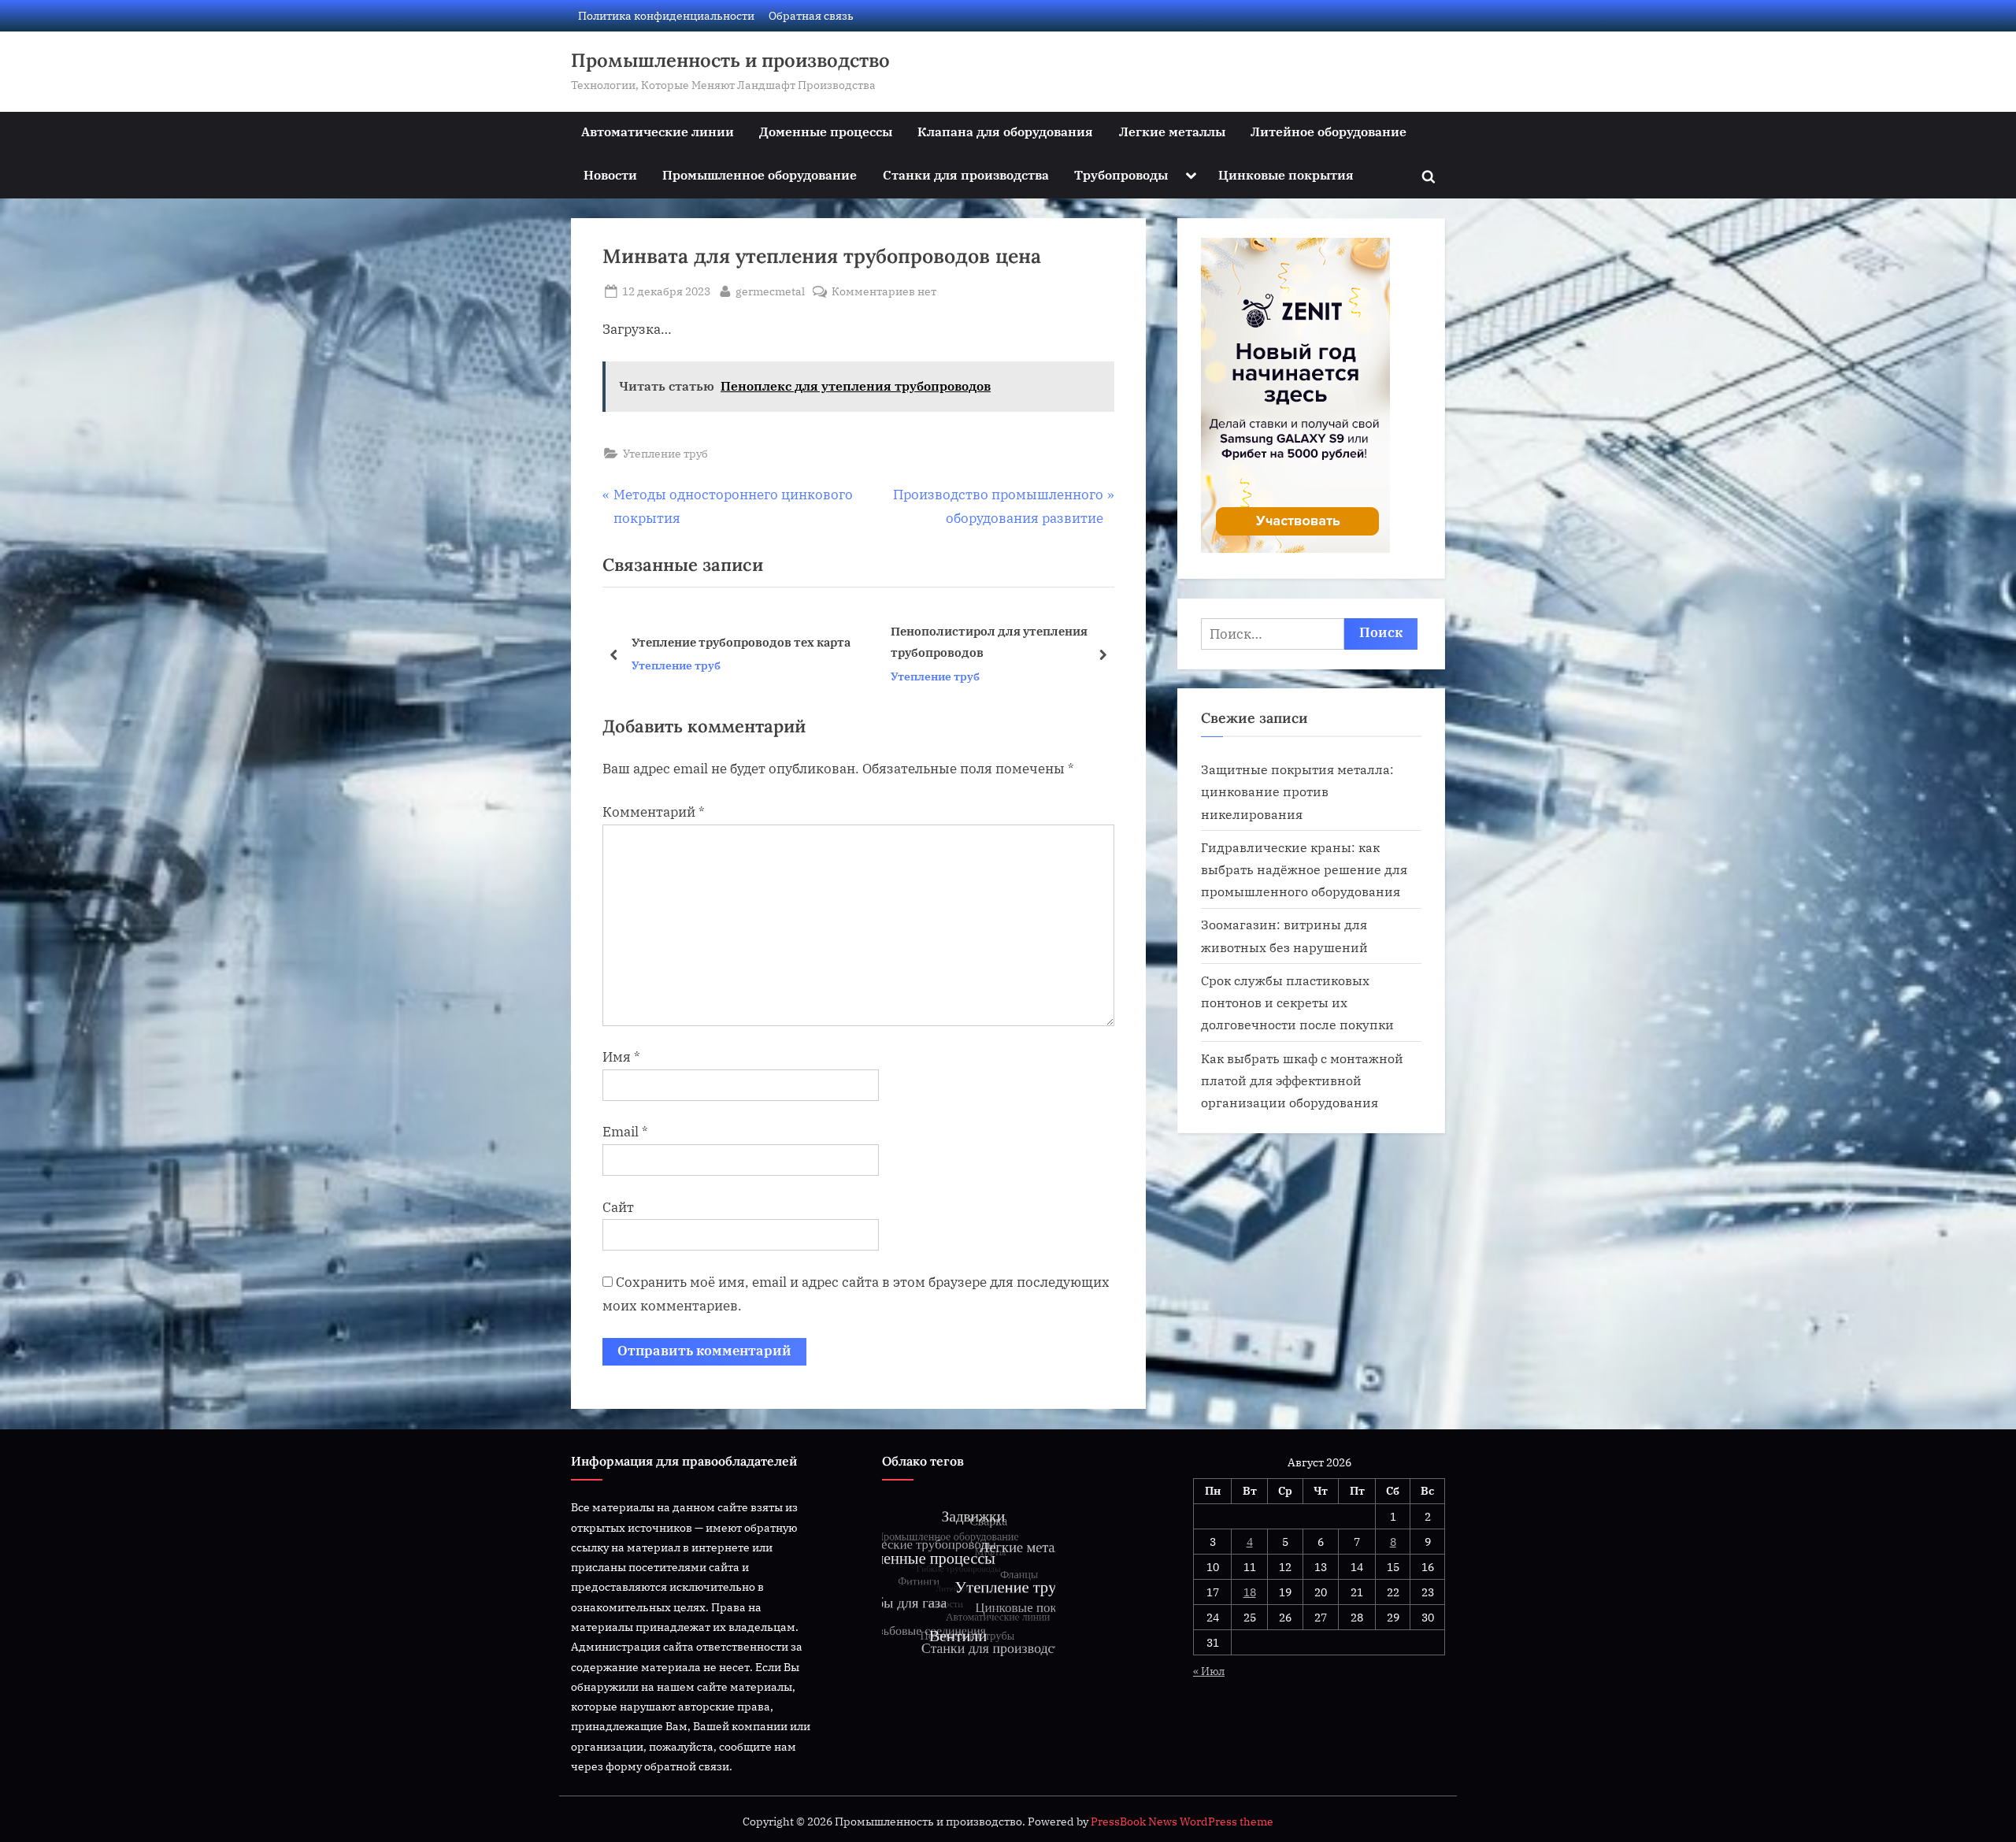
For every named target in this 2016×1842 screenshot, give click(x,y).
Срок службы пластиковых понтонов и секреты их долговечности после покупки (1297, 1003)
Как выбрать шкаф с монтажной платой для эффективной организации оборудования (1302, 1080)
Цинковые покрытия (1286, 174)
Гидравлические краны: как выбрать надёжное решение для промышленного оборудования (1304, 869)
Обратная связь (811, 15)
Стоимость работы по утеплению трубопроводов (991, 642)
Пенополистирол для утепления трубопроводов (730, 642)
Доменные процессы (826, 131)
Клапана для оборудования (1005, 131)
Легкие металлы (1172, 131)
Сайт (618, 1207)
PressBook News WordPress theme (1182, 1822)
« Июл (1209, 1671)
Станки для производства (966, 174)
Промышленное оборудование (760, 174)
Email (625, 1132)
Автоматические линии (658, 131)
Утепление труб (665, 453)
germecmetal (770, 291)
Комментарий (654, 812)
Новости (610, 174)
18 (1250, 1592)
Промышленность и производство (730, 60)
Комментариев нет (884, 292)
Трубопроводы (1121, 174)
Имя (621, 1057)
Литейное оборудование (1329, 131)
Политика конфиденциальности (666, 15)
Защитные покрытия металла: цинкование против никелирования (1297, 791)
